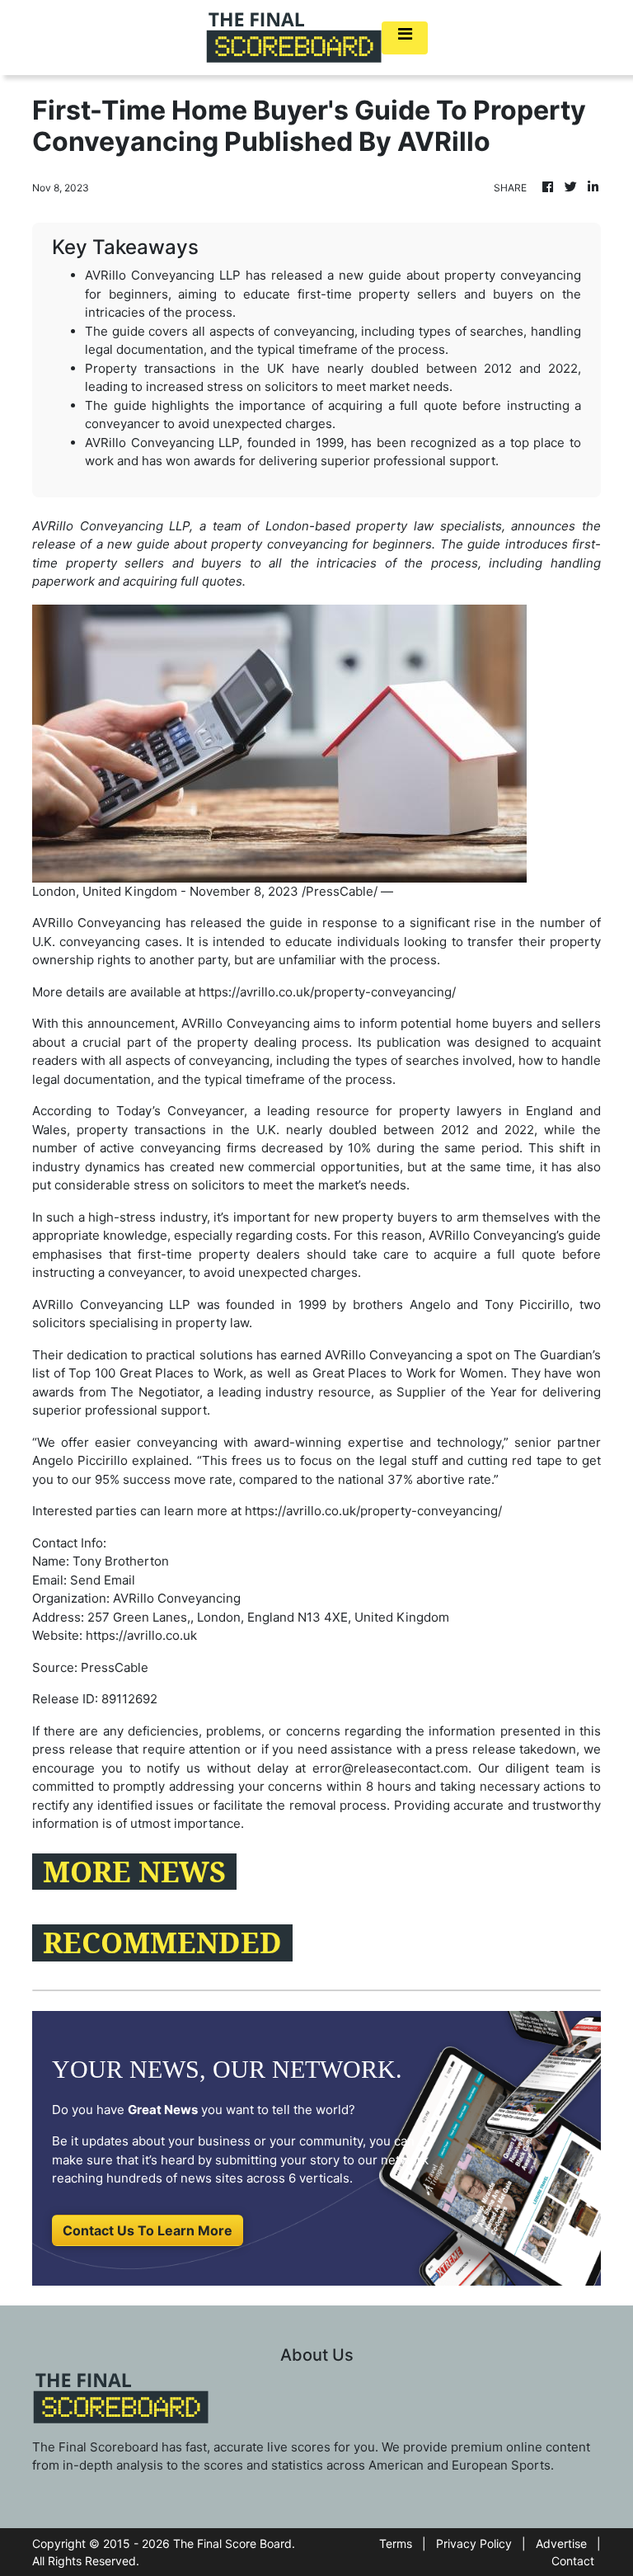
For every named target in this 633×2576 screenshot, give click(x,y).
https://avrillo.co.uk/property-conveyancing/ (327, 992)
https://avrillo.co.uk (141, 1635)
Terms (396, 2543)
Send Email (103, 1580)
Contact (573, 2561)
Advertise (561, 2543)
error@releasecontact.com (390, 1768)
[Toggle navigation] (405, 38)
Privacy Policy (474, 2543)
